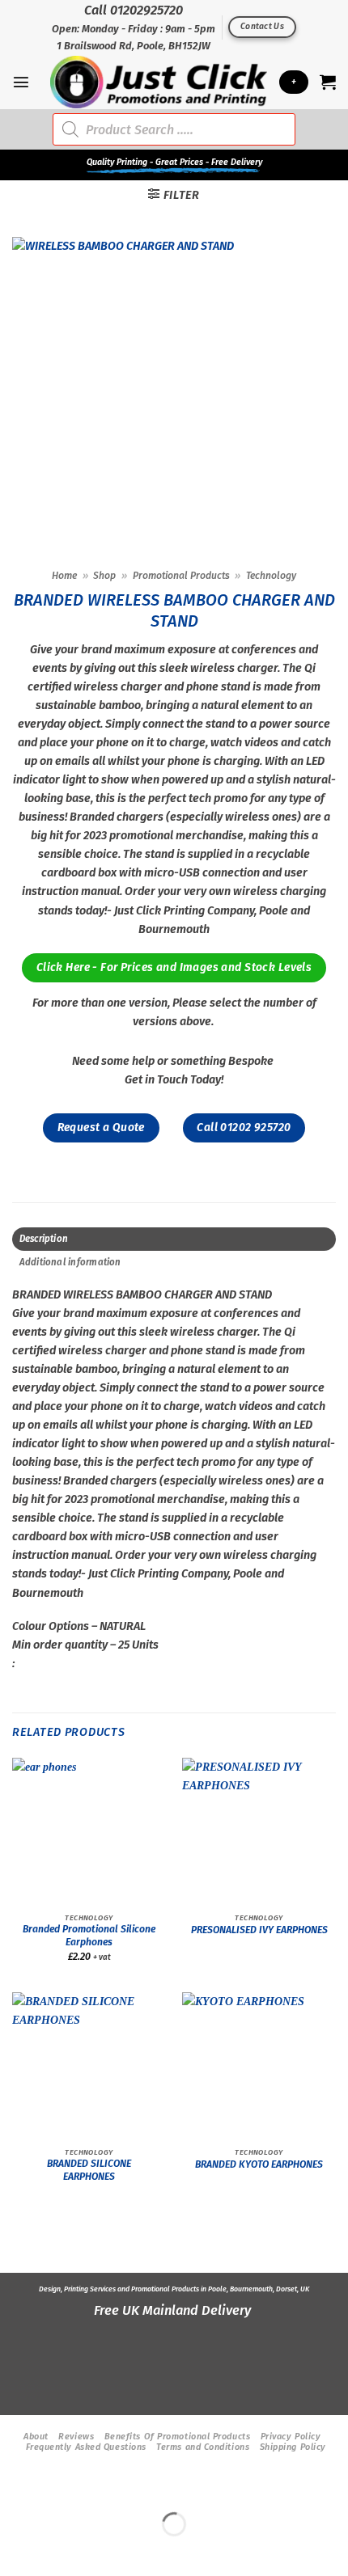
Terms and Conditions (203, 2447)
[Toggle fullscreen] (57, 2487)
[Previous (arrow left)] (15, 2551)
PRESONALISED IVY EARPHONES (259, 1930)
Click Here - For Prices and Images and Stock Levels (174, 967)
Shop (104, 576)
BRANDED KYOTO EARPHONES (259, 2164)
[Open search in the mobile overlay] (174, 129)
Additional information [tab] (70, 1262)
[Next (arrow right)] (57, 2551)
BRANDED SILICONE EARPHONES (89, 2170)
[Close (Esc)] (142, 2487)
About (36, 2437)
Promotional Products (181, 576)
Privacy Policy (291, 2437)
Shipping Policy (293, 2447)
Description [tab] (44, 1239)
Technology (271, 576)
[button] (21, 82)
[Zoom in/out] (15, 2487)
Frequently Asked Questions (86, 2447)
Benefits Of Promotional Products (178, 2437)
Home (64, 576)
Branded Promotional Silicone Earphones (89, 1936)
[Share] (100, 2487)
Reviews (76, 2437)
